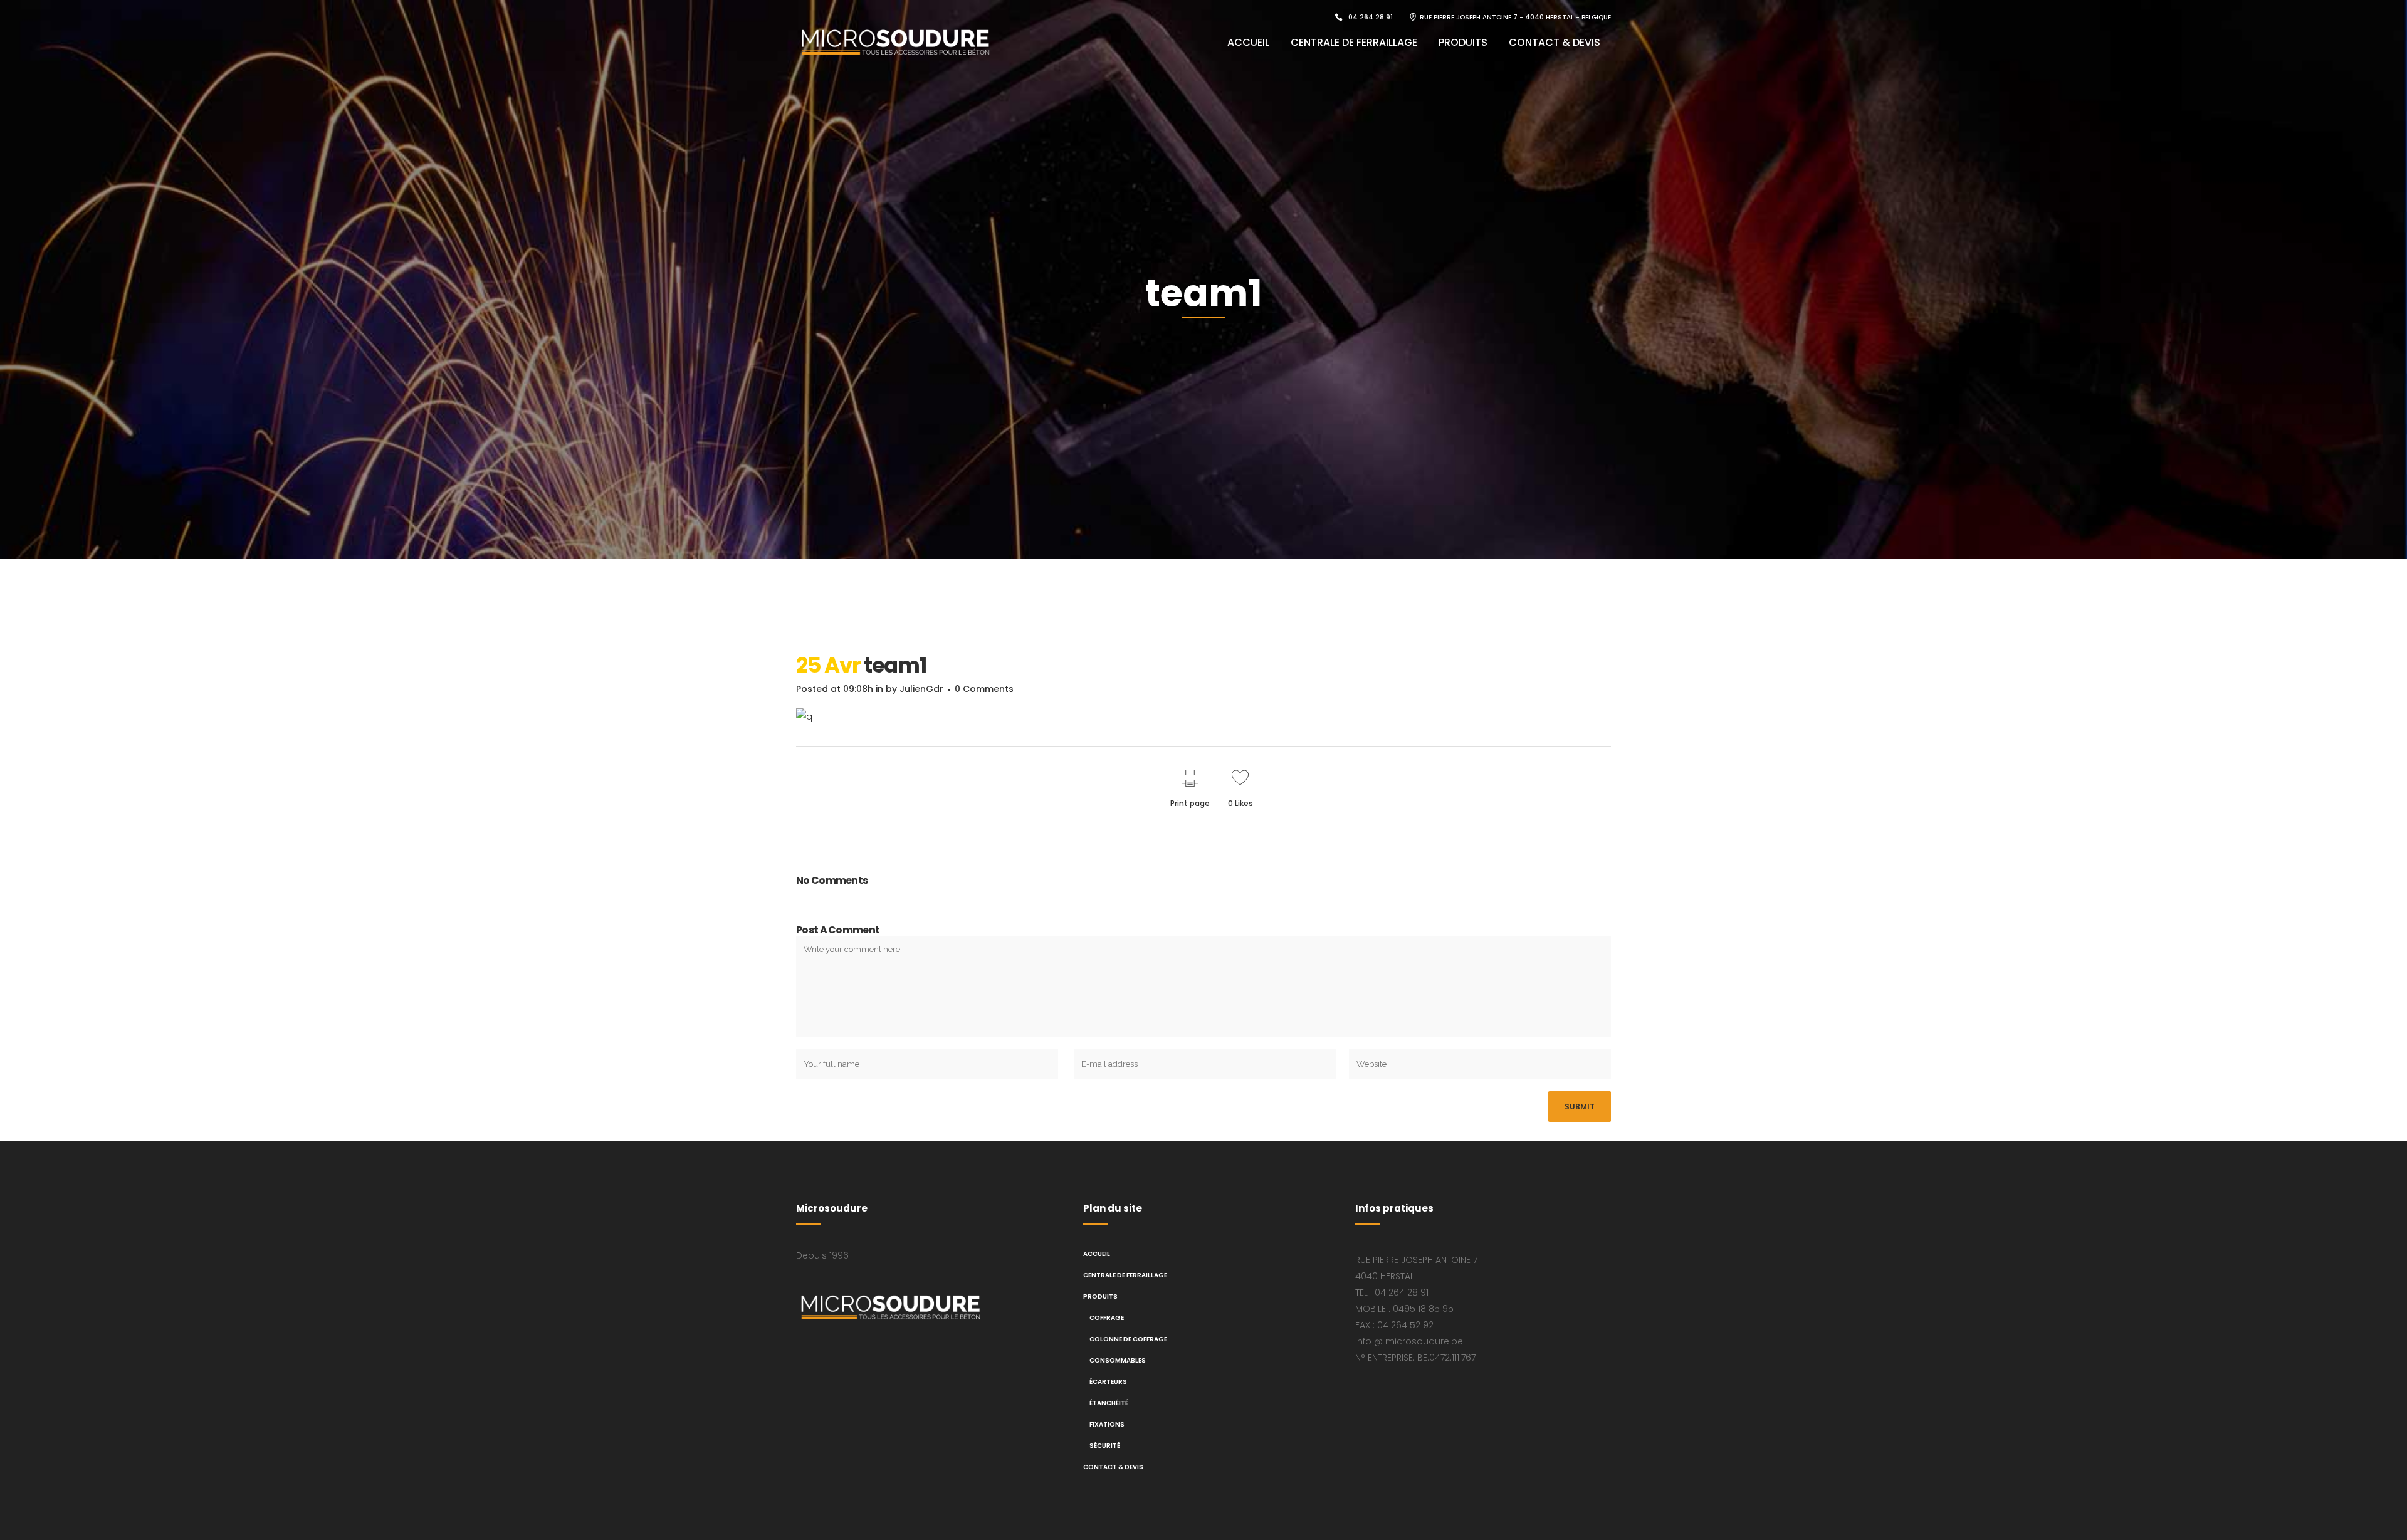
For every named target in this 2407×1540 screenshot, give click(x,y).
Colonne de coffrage (1128, 1339)
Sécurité (1105, 1446)
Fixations (1107, 1424)
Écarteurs (1108, 1382)
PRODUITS (1100, 1296)
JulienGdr (921, 689)
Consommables (1118, 1360)
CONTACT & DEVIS (1113, 1467)
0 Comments (984, 689)
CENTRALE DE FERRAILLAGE (1125, 1275)
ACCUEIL (1097, 1254)
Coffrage (1107, 1318)
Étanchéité (1109, 1403)
